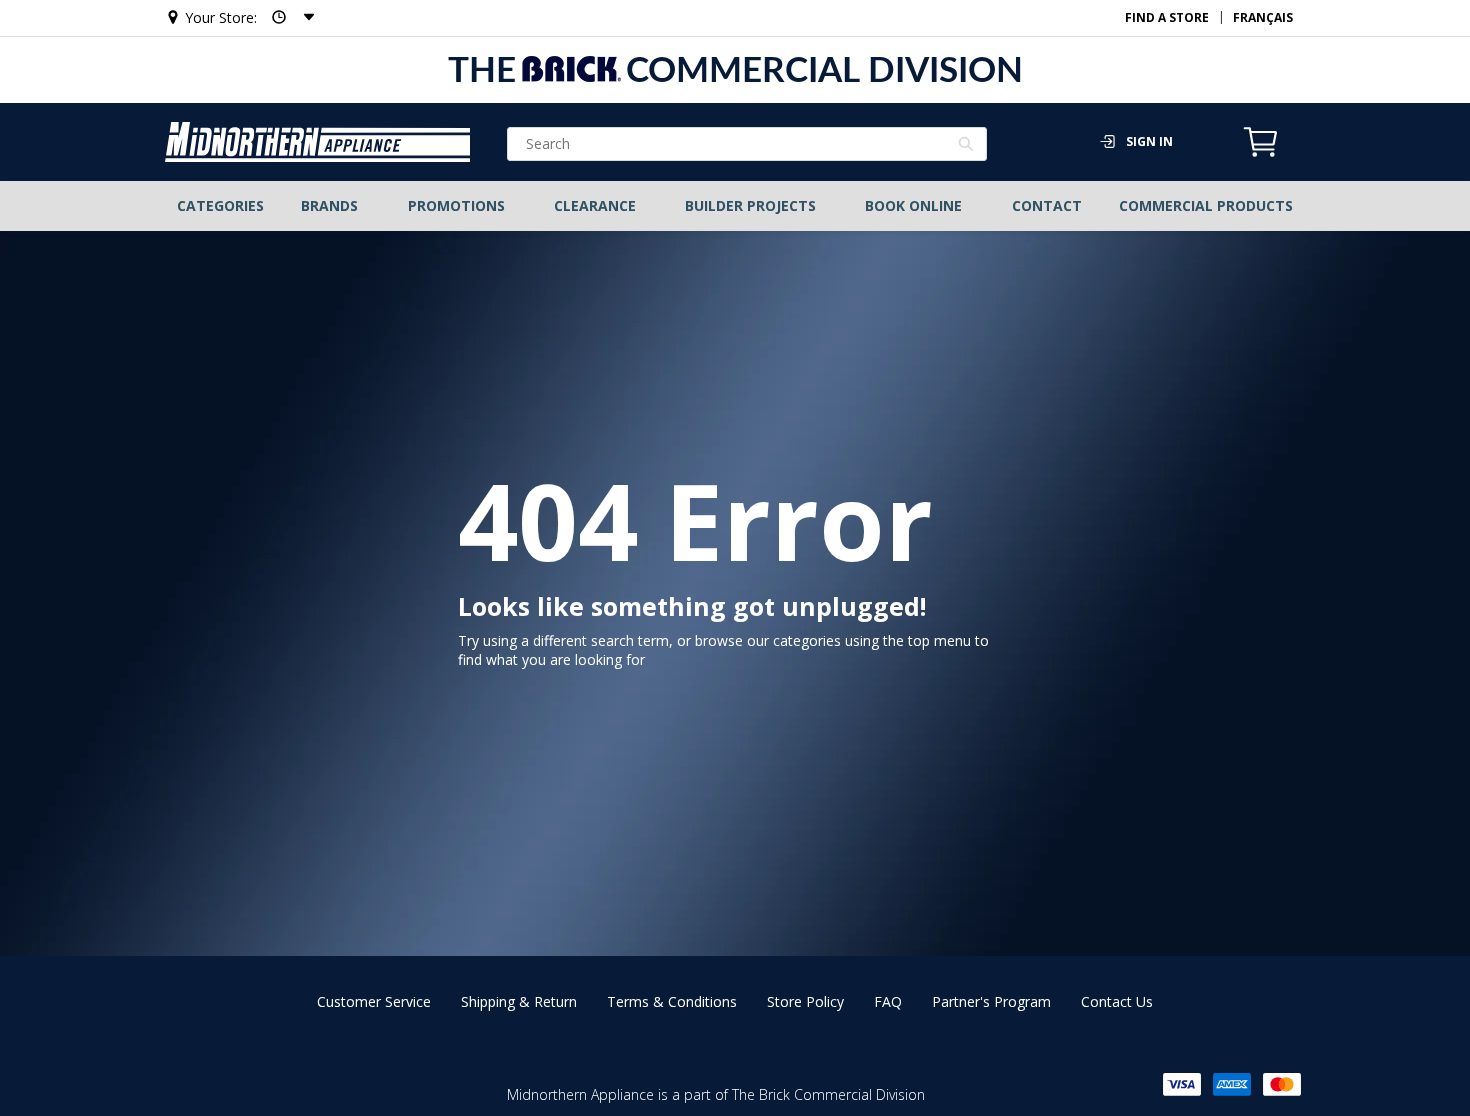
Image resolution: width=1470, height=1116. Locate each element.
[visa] (1182, 1084)
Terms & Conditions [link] (672, 1001)
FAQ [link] (888, 1001)
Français (1263, 17)
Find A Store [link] (1167, 17)
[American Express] (1232, 1084)
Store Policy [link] (805, 1001)
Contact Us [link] (1117, 1001)
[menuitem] (221, 206)
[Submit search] (966, 146)
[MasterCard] (1282, 1084)
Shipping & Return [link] (519, 1001)
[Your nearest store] (287, 17)
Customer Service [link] (374, 1001)
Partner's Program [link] (991, 1001)
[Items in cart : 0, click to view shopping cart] (1261, 154)
